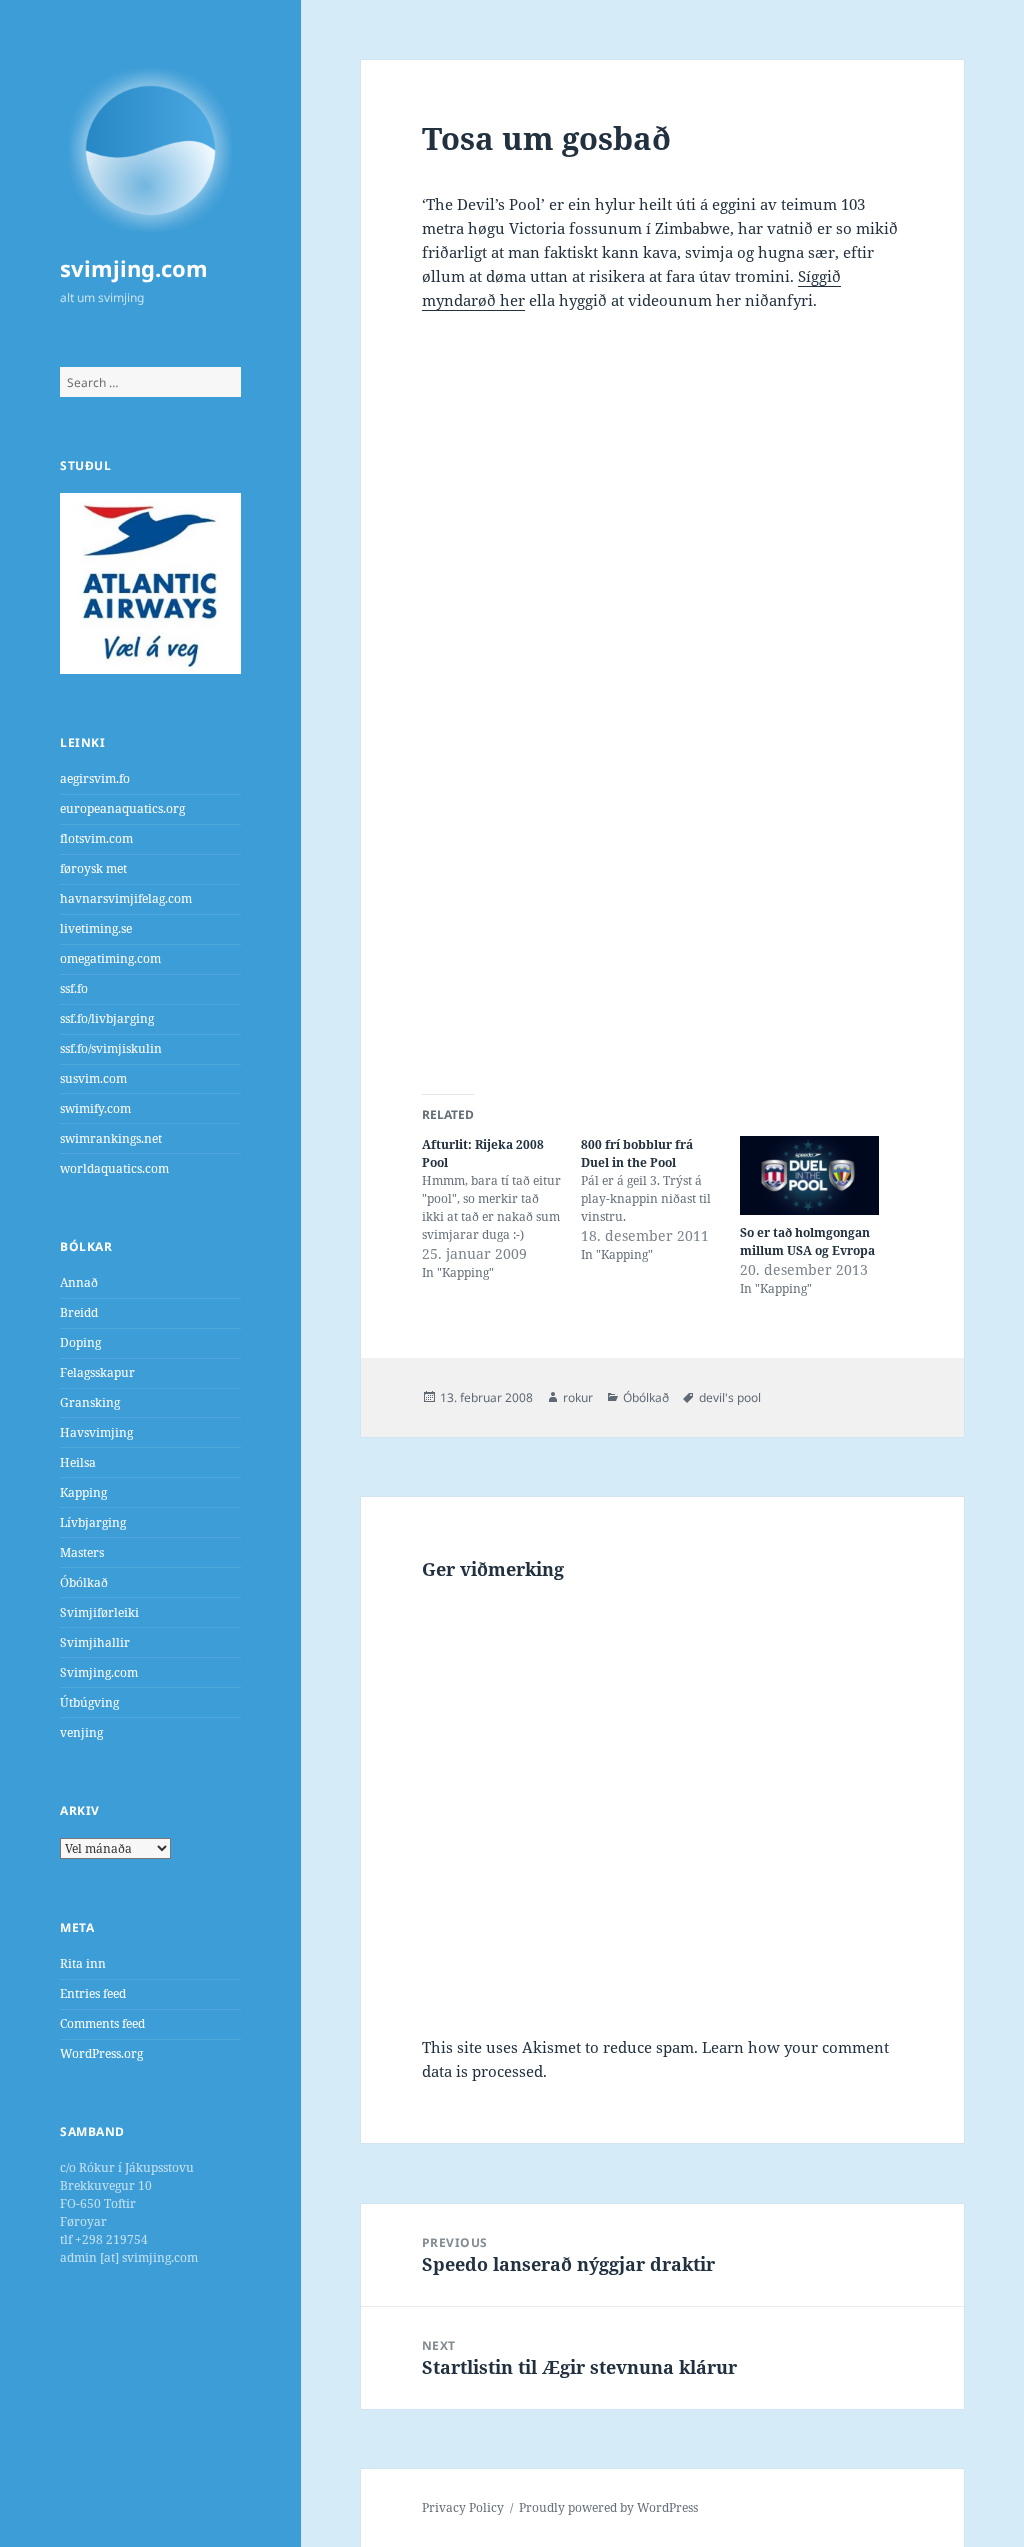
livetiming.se (96, 928)
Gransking (90, 1402)
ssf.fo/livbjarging (107, 1018)
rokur (578, 1397)
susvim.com (93, 1078)
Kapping (83, 1492)
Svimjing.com (99, 1672)
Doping (80, 1342)
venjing (81, 1732)
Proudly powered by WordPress (608, 2507)
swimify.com (95, 1108)
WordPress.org (101, 2053)
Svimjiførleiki (99, 1612)
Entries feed (93, 1993)
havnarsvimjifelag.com (126, 898)
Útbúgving (89, 1702)
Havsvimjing (96, 1432)
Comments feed (102, 2023)
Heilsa (78, 1462)
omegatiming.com (110, 958)
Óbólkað (84, 1582)
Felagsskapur (97, 1372)
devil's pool (730, 1397)
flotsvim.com (96, 838)
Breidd (79, 1312)
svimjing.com (134, 268)
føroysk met (93, 868)
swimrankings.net (111, 1138)
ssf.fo (74, 988)
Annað (79, 1282)
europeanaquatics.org (122, 808)
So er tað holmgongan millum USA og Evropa (807, 1241)
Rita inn (83, 1963)
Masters (82, 1552)
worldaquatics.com (114, 1168)
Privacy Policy (463, 2507)
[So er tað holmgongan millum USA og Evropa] (809, 1175)
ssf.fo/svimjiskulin (111, 1048)
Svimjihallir (95, 1642)
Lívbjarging (93, 1522)
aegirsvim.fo (95, 778)
